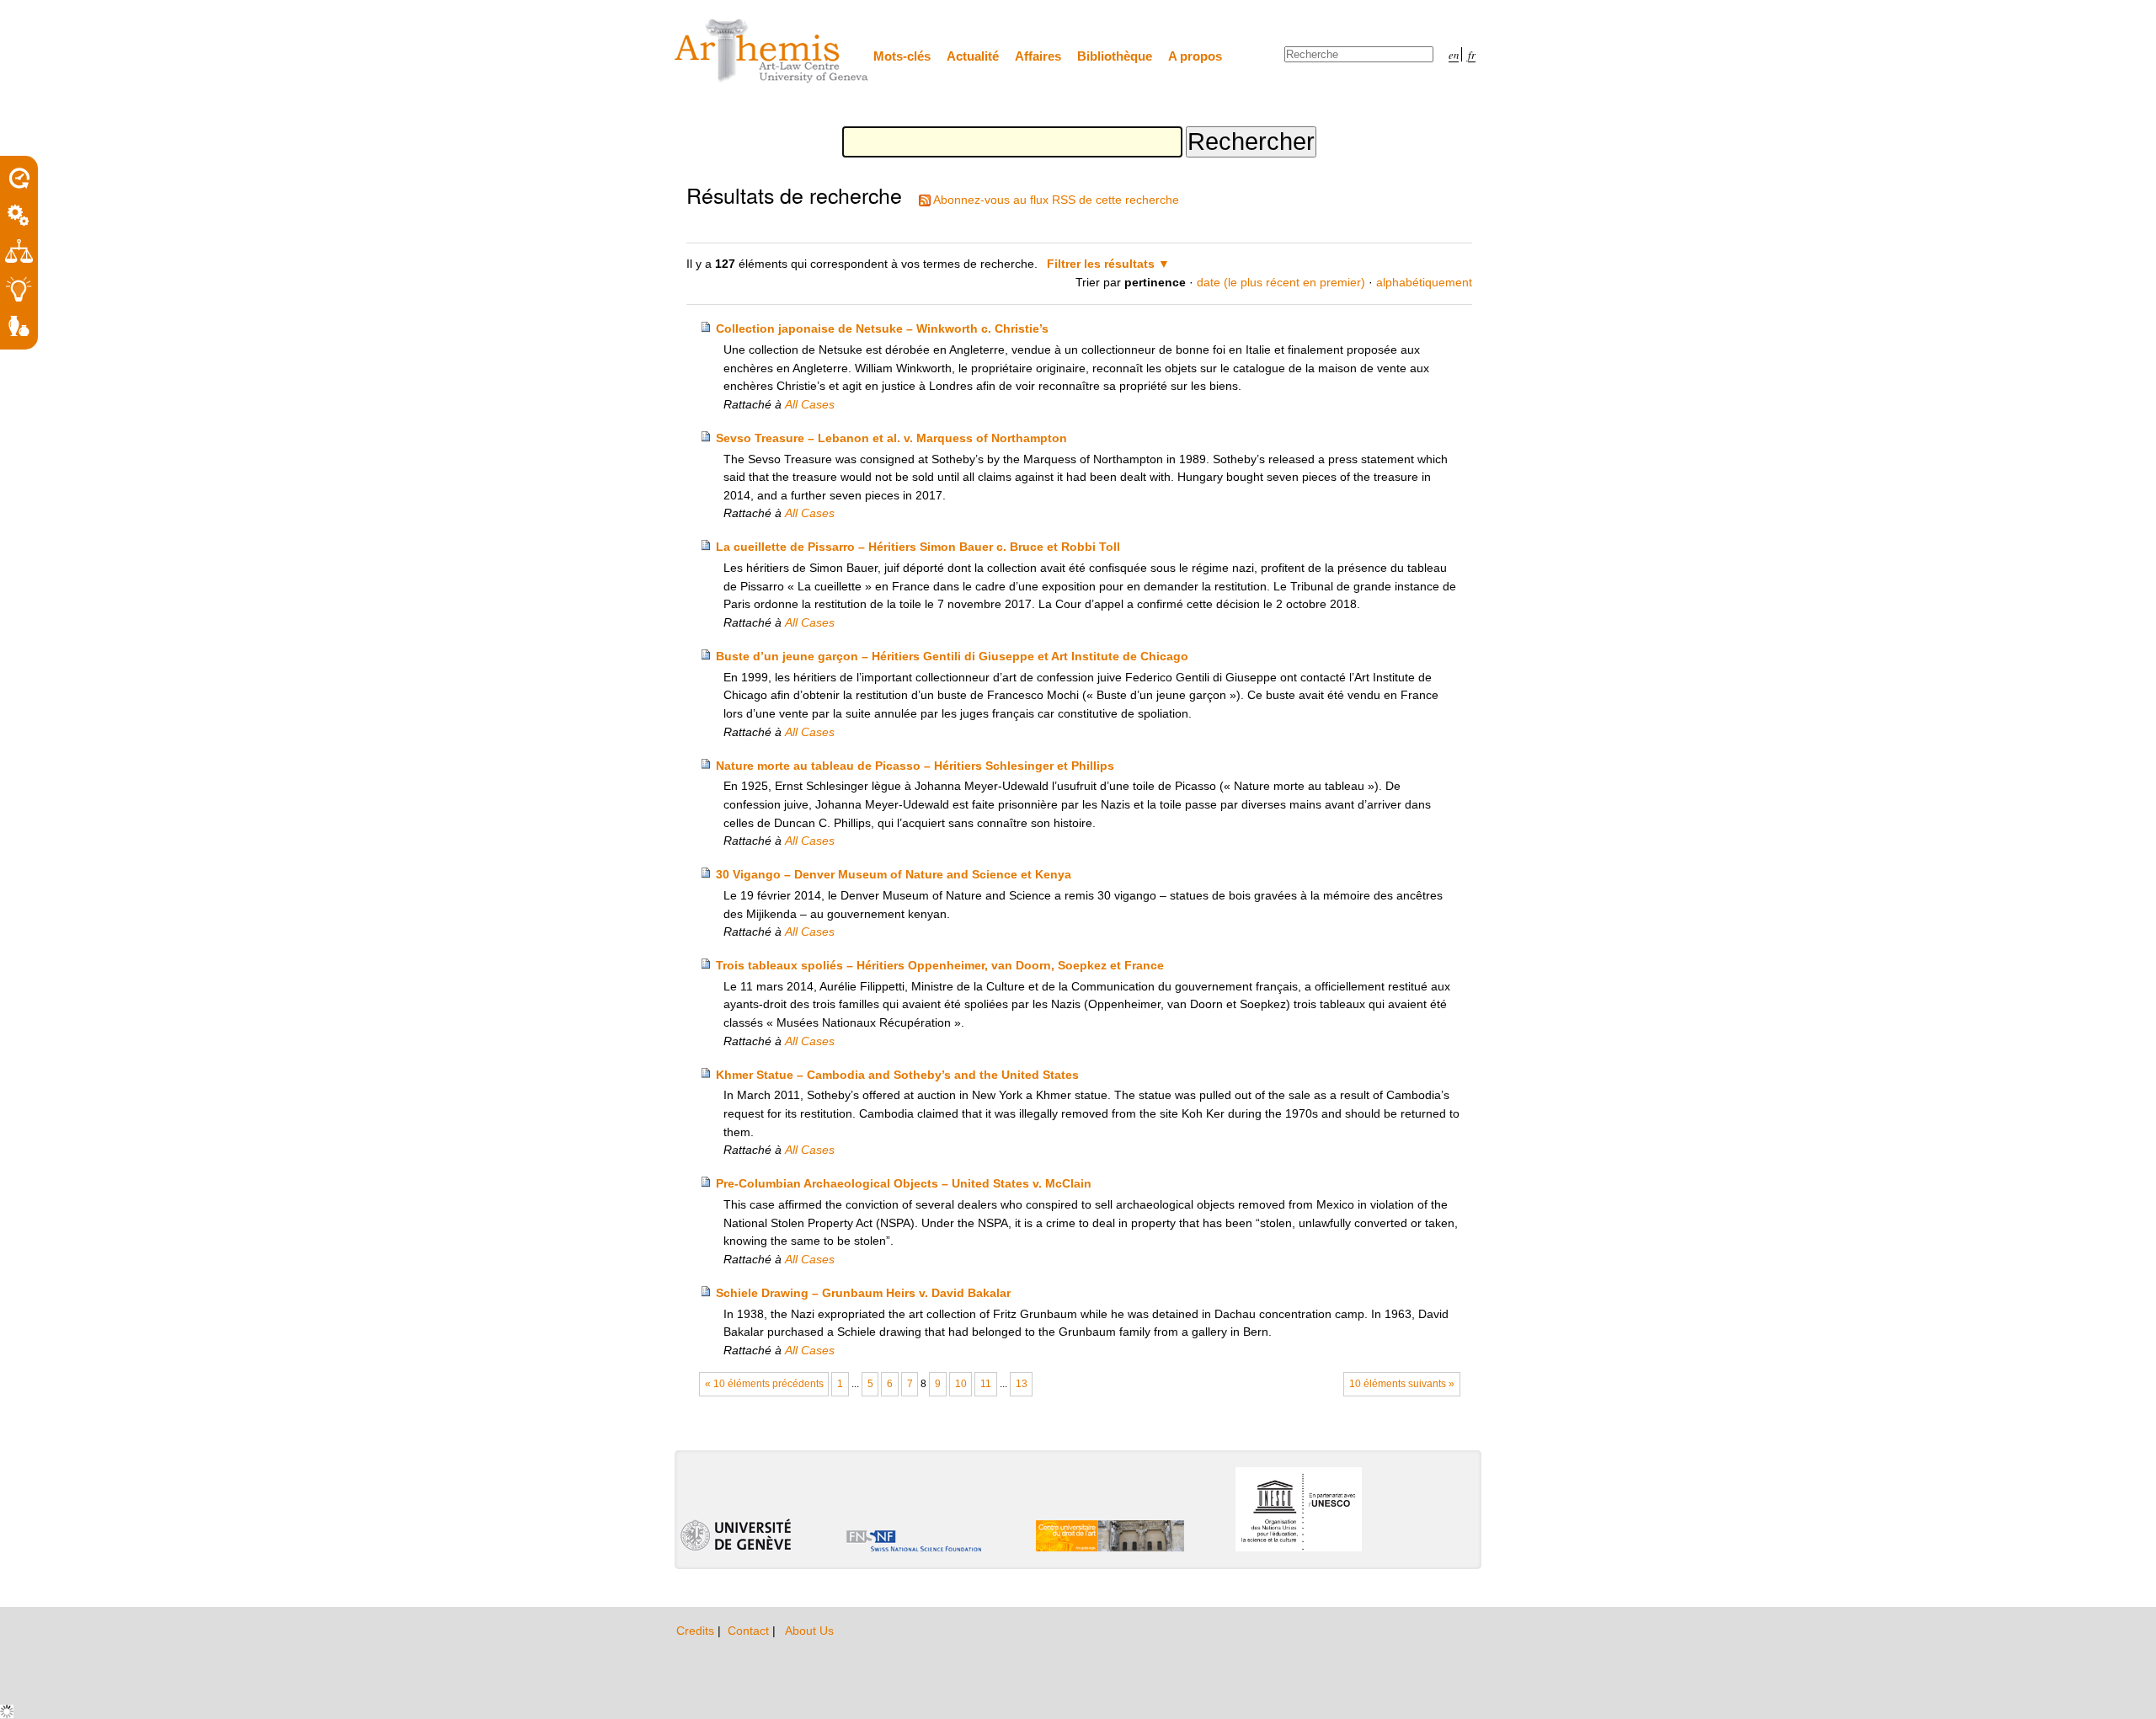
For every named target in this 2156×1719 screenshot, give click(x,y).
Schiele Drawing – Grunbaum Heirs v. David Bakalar (863, 1293)
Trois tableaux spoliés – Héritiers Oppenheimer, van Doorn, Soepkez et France (940, 965)
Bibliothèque (1115, 56)
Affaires (1038, 56)
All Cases (810, 404)
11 (986, 1384)
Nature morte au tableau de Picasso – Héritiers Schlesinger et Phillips (915, 766)
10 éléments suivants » (1402, 1384)
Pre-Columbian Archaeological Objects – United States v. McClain (904, 1183)
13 (1022, 1384)
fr (1472, 54)
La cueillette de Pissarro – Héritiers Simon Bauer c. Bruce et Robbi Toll (918, 547)
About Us (809, 1631)
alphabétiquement (1424, 282)
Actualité (973, 56)
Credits (697, 1631)
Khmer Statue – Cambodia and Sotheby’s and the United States (897, 1075)
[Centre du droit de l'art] (772, 52)
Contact (750, 1631)
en (1454, 54)
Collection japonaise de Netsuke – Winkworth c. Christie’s (882, 328)
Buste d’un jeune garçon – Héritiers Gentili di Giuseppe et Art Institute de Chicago (952, 656)
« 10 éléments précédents (764, 1384)
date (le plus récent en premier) (1281, 282)
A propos (1195, 56)
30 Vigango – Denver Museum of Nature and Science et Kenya (894, 874)
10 (961, 1384)
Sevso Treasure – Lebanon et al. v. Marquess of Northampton (891, 438)
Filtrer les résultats (1101, 264)
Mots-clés (902, 56)
